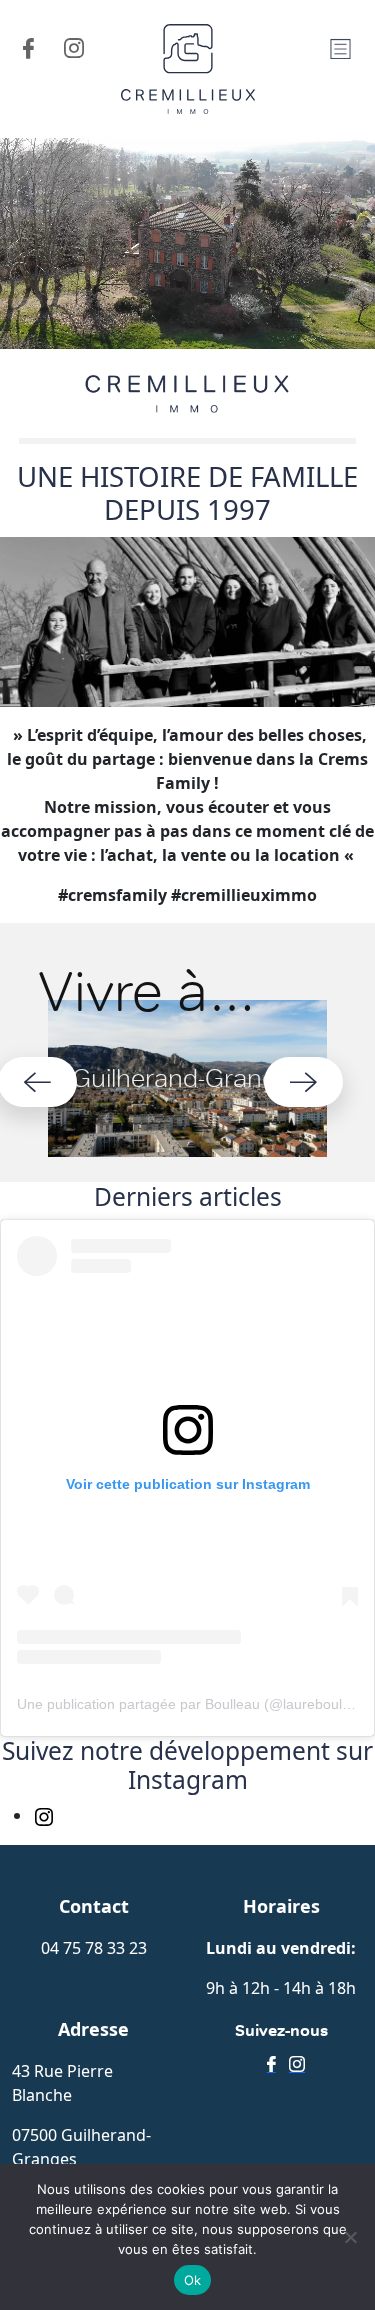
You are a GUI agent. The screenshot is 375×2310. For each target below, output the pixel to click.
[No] (350, 2237)
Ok (193, 2280)
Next (303, 1082)
